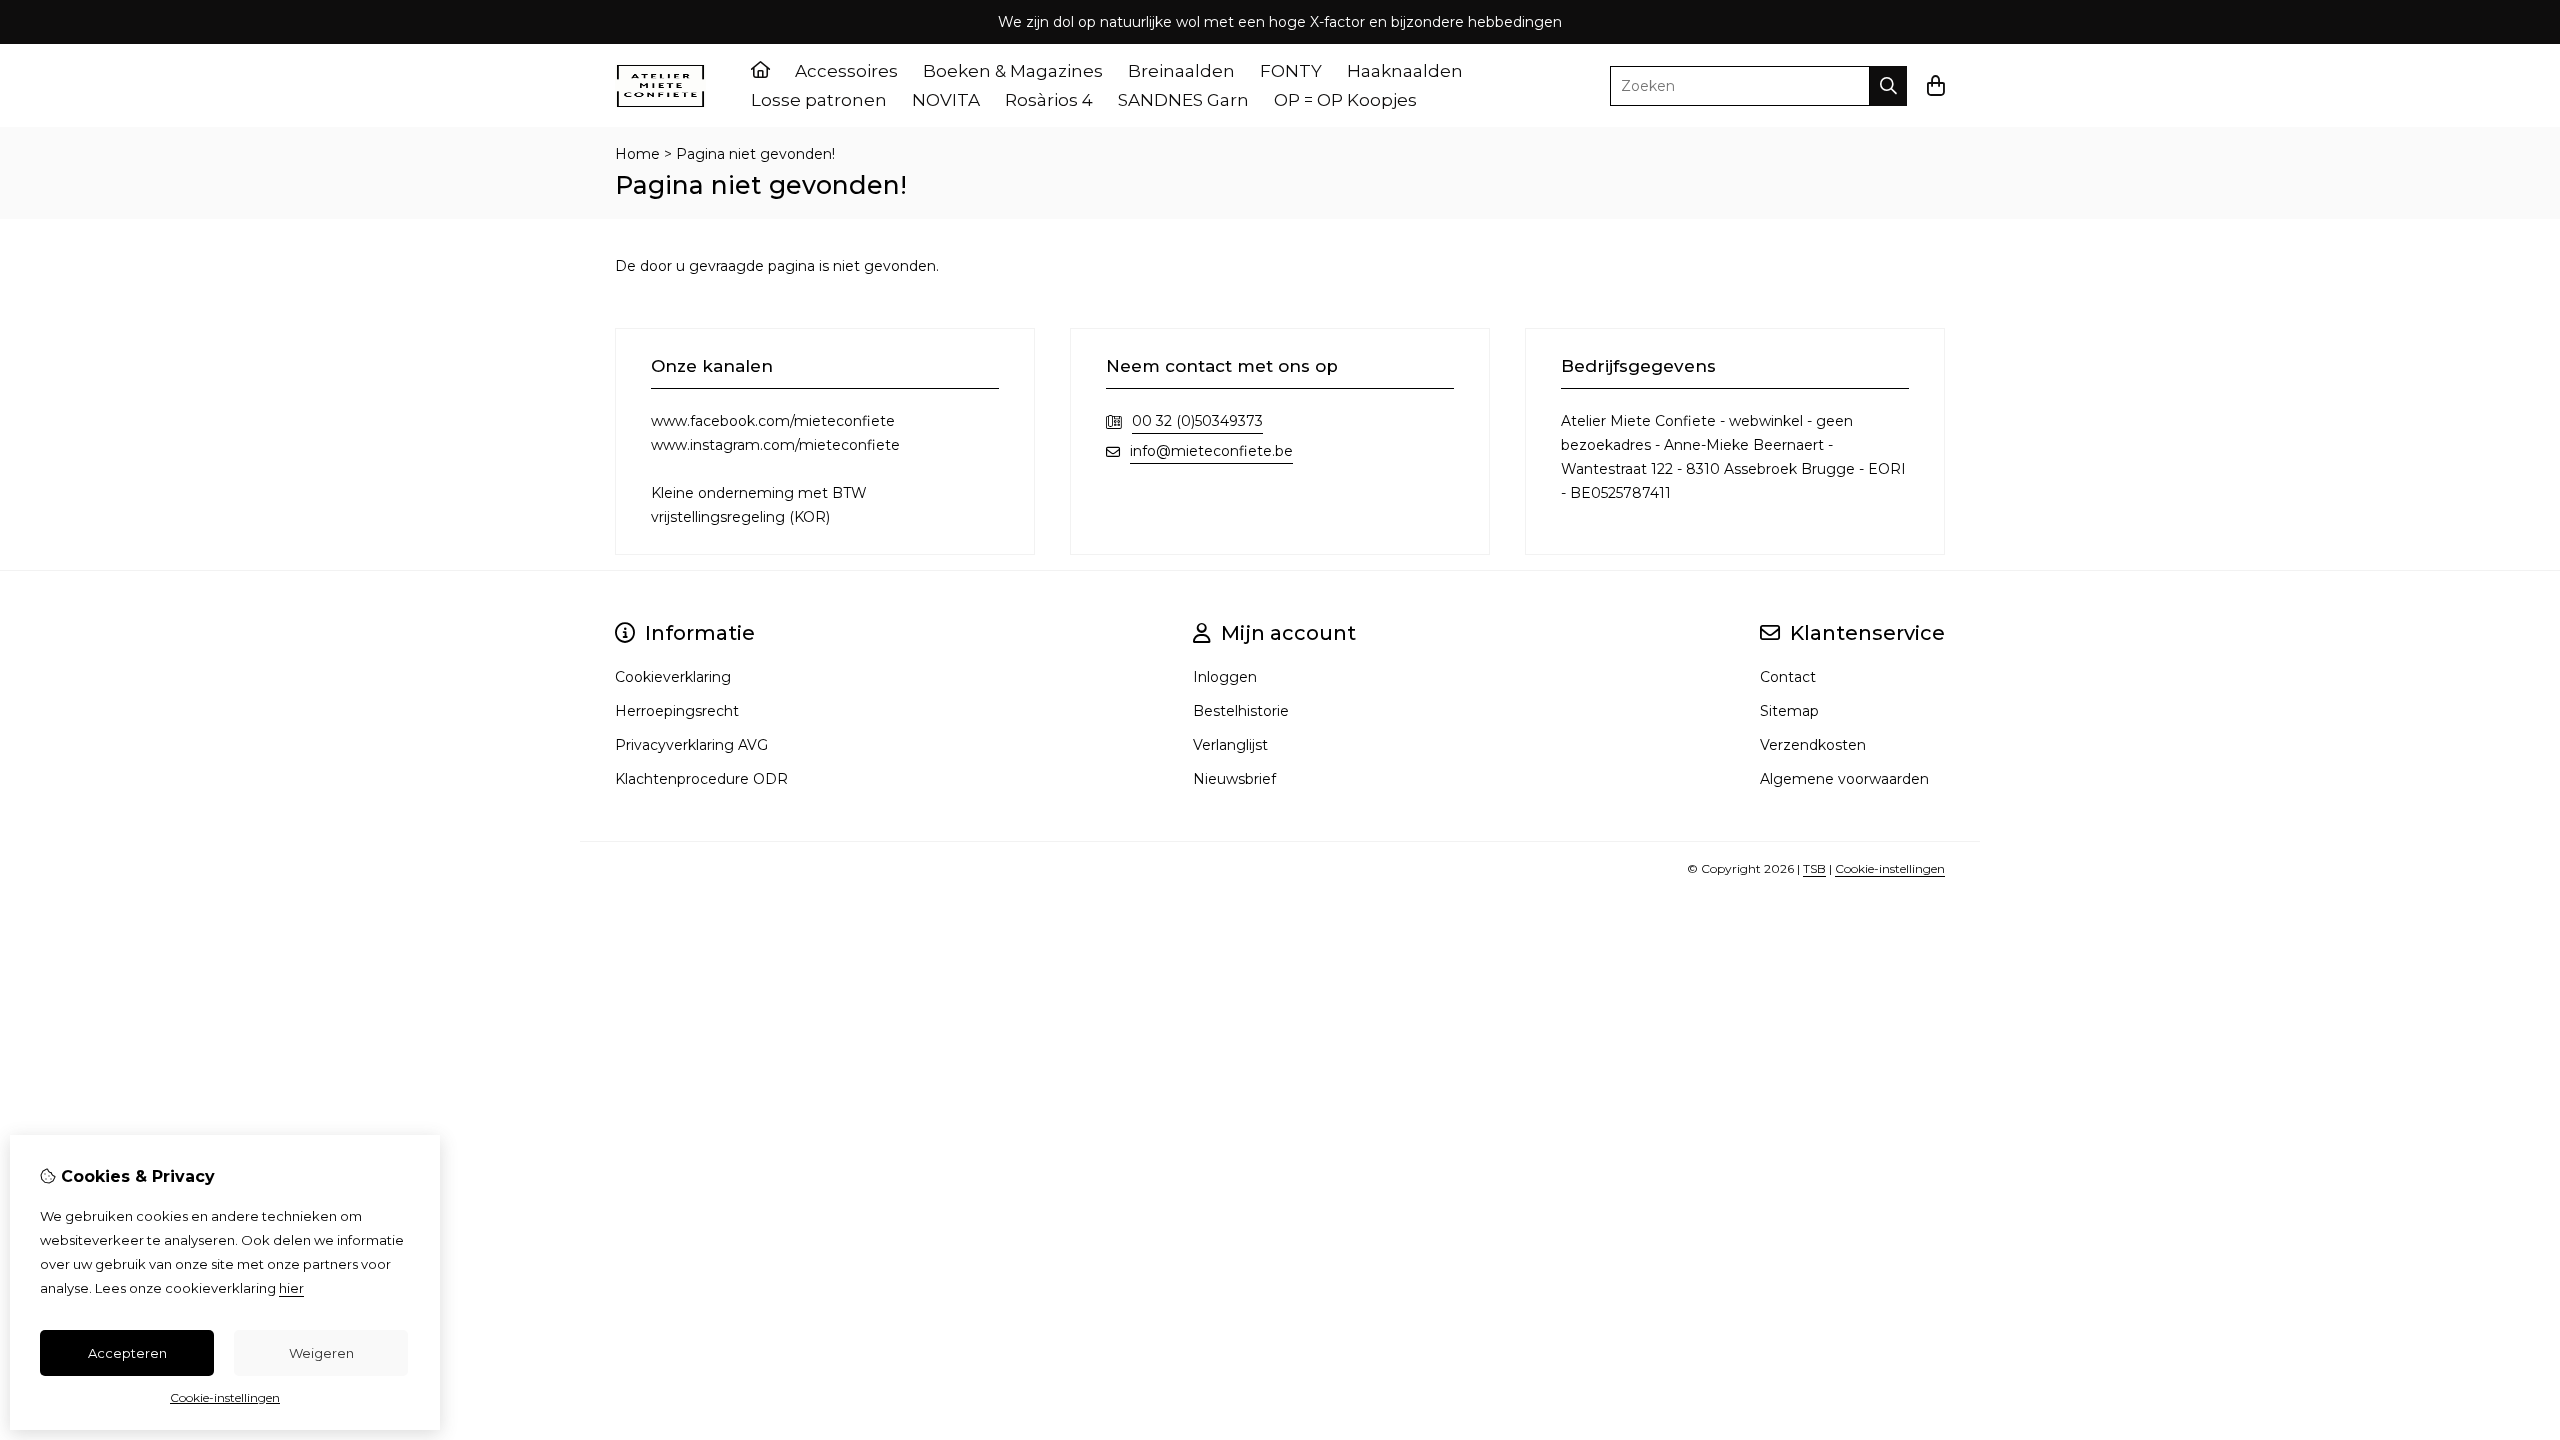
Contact (1788, 677)
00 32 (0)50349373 (1197, 421)
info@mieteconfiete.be (1211, 451)
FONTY (1291, 71)
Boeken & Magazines (1013, 71)
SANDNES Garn (1183, 100)
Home (637, 154)
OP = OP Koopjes (1345, 100)
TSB (1814, 868)
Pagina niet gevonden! (755, 154)
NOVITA (946, 100)
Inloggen (1225, 677)
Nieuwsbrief (1234, 779)
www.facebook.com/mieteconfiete (773, 421)
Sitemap (1789, 711)
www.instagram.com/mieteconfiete (775, 445)
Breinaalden (1181, 71)
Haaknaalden (1405, 71)
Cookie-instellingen (1890, 868)
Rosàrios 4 (1049, 100)
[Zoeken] (1888, 86)
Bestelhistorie (1241, 711)
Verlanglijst (1230, 745)
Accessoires (846, 71)
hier (291, 1288)
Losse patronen (819, 100)
